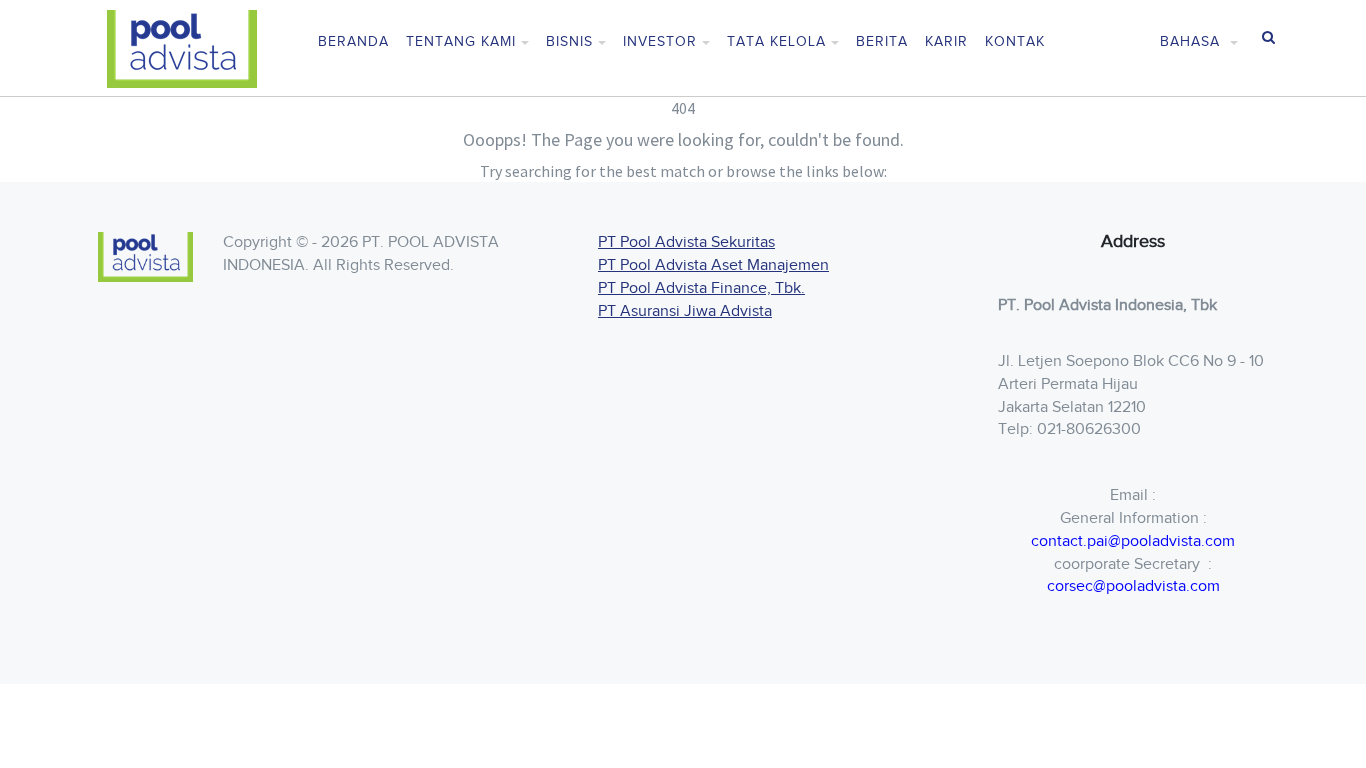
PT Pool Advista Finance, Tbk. (701, 288)
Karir (946, 42)
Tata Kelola (776, 42)
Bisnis (569, 42)
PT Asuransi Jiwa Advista (685, 311)
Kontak (1015, 42)
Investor (660, 42)
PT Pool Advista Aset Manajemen (713, 265)
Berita (882, 42)
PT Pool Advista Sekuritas (686, 242)
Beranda (353, 42)
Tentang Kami (461, 42)
